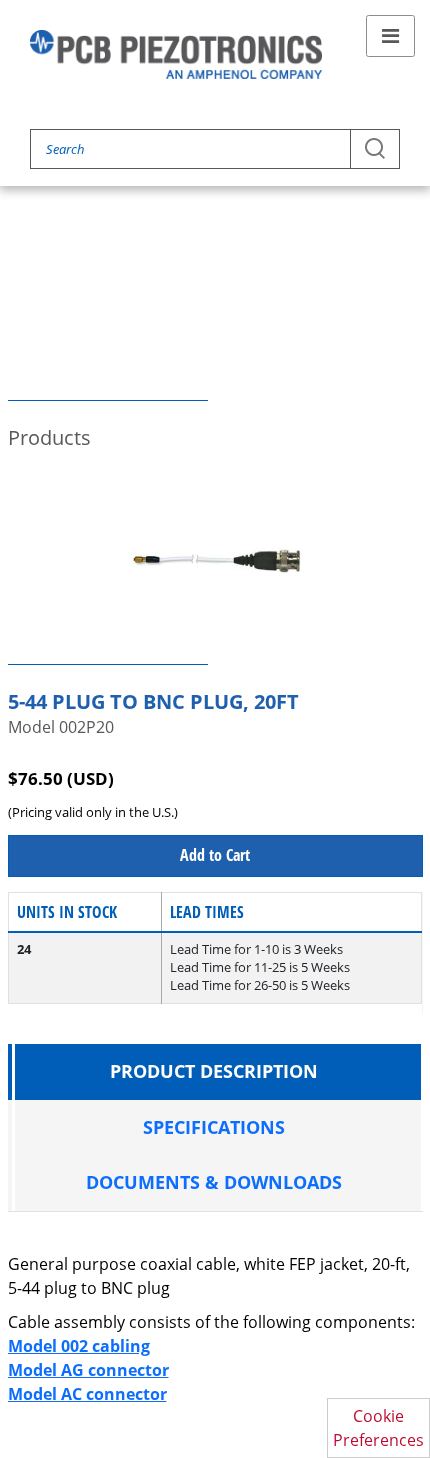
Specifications (214, 1127)
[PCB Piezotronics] (176, 54)
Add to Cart (215, 855)
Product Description (214, 1071)
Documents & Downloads (214, 1182)
